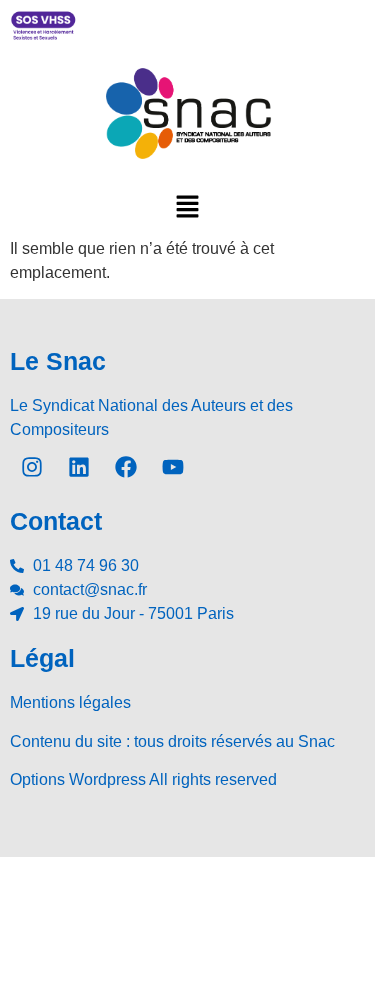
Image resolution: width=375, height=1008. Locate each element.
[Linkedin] (79, 467)
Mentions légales (70, 702)
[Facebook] (126, 467)
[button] (187, 206)
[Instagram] (32, 467)
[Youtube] (173, 467)
